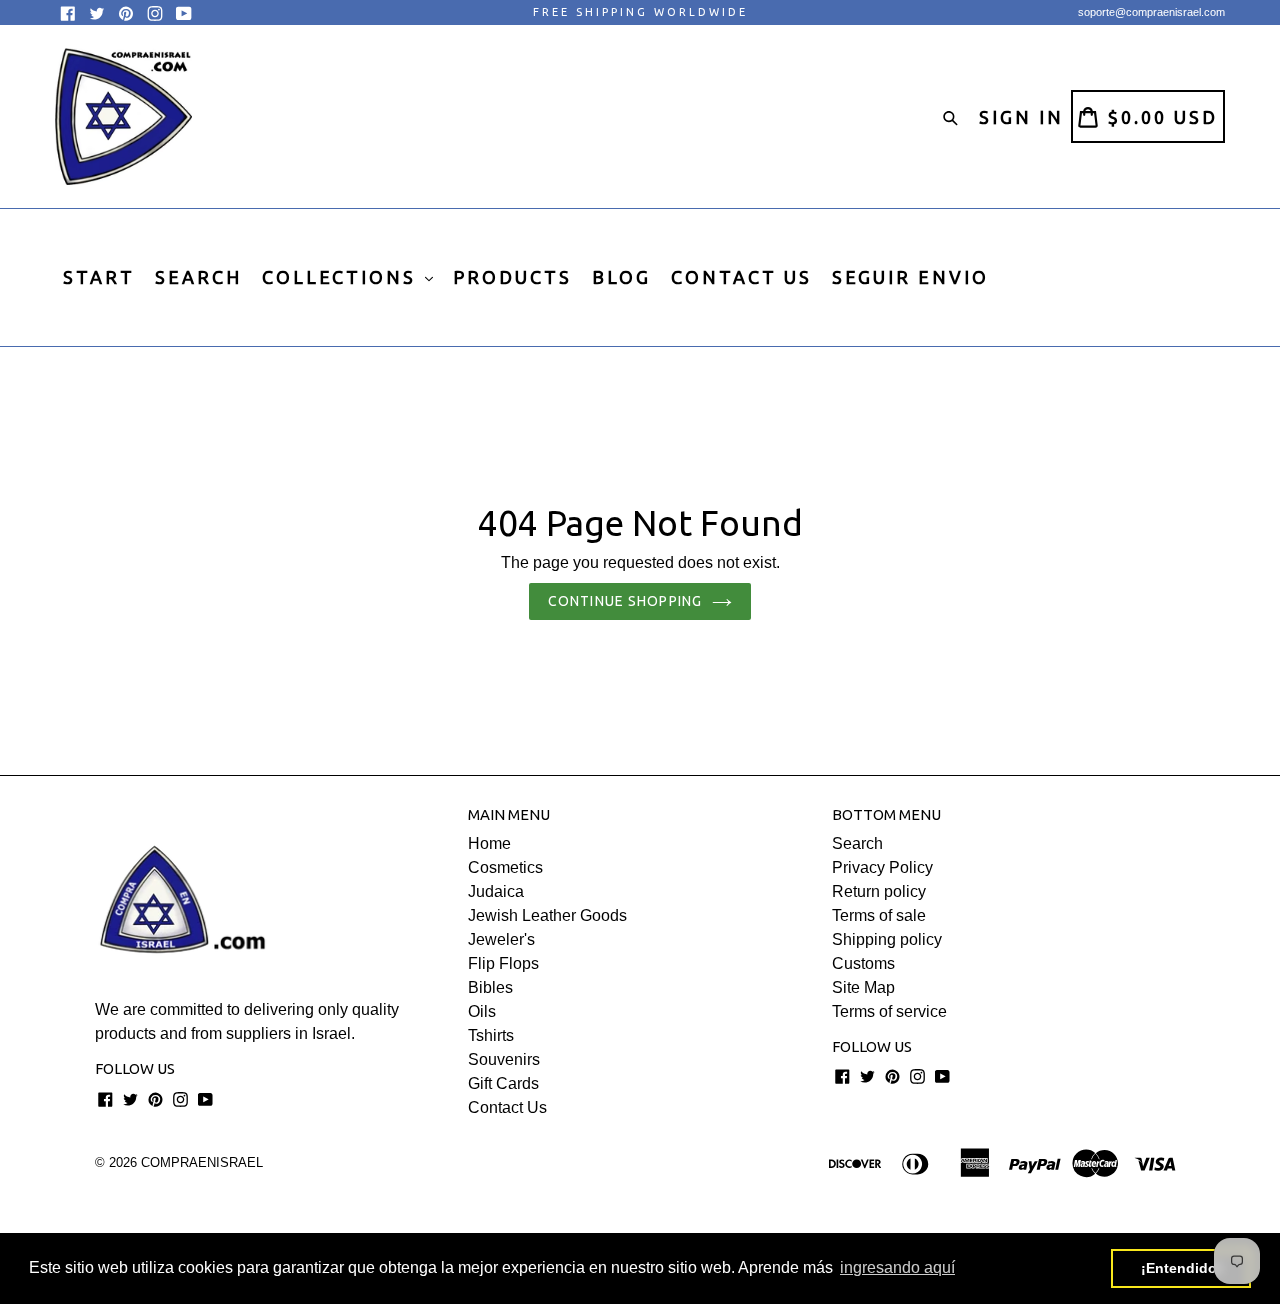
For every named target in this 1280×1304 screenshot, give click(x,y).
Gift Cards (503, 1083)
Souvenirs (504, 1059)
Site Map (863, 987)
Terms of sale (879, 915)
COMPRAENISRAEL (202, 1162)
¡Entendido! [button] (1181, 1268)
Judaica (496, 891)
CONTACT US (741, 277)
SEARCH (198, 277)
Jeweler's (501, 939)
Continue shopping (625, 601)
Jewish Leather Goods (547, 915)
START (99, 277)
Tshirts (491, 1035)
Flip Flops (503, 963)
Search (857, 843)
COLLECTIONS (342, 277)
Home (489, 843)
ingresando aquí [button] (897, 1267)
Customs (863, 963)
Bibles (490, 987)
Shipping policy (887, 939)
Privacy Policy (882, 867)
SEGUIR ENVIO (910, 277)
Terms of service (889, 1011)
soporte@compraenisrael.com (1151, 12)
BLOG (621, 277)
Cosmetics (505, 867)
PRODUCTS (512, 277)
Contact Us (507, 1107)
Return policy (879, 891)
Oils (482, 1011)
